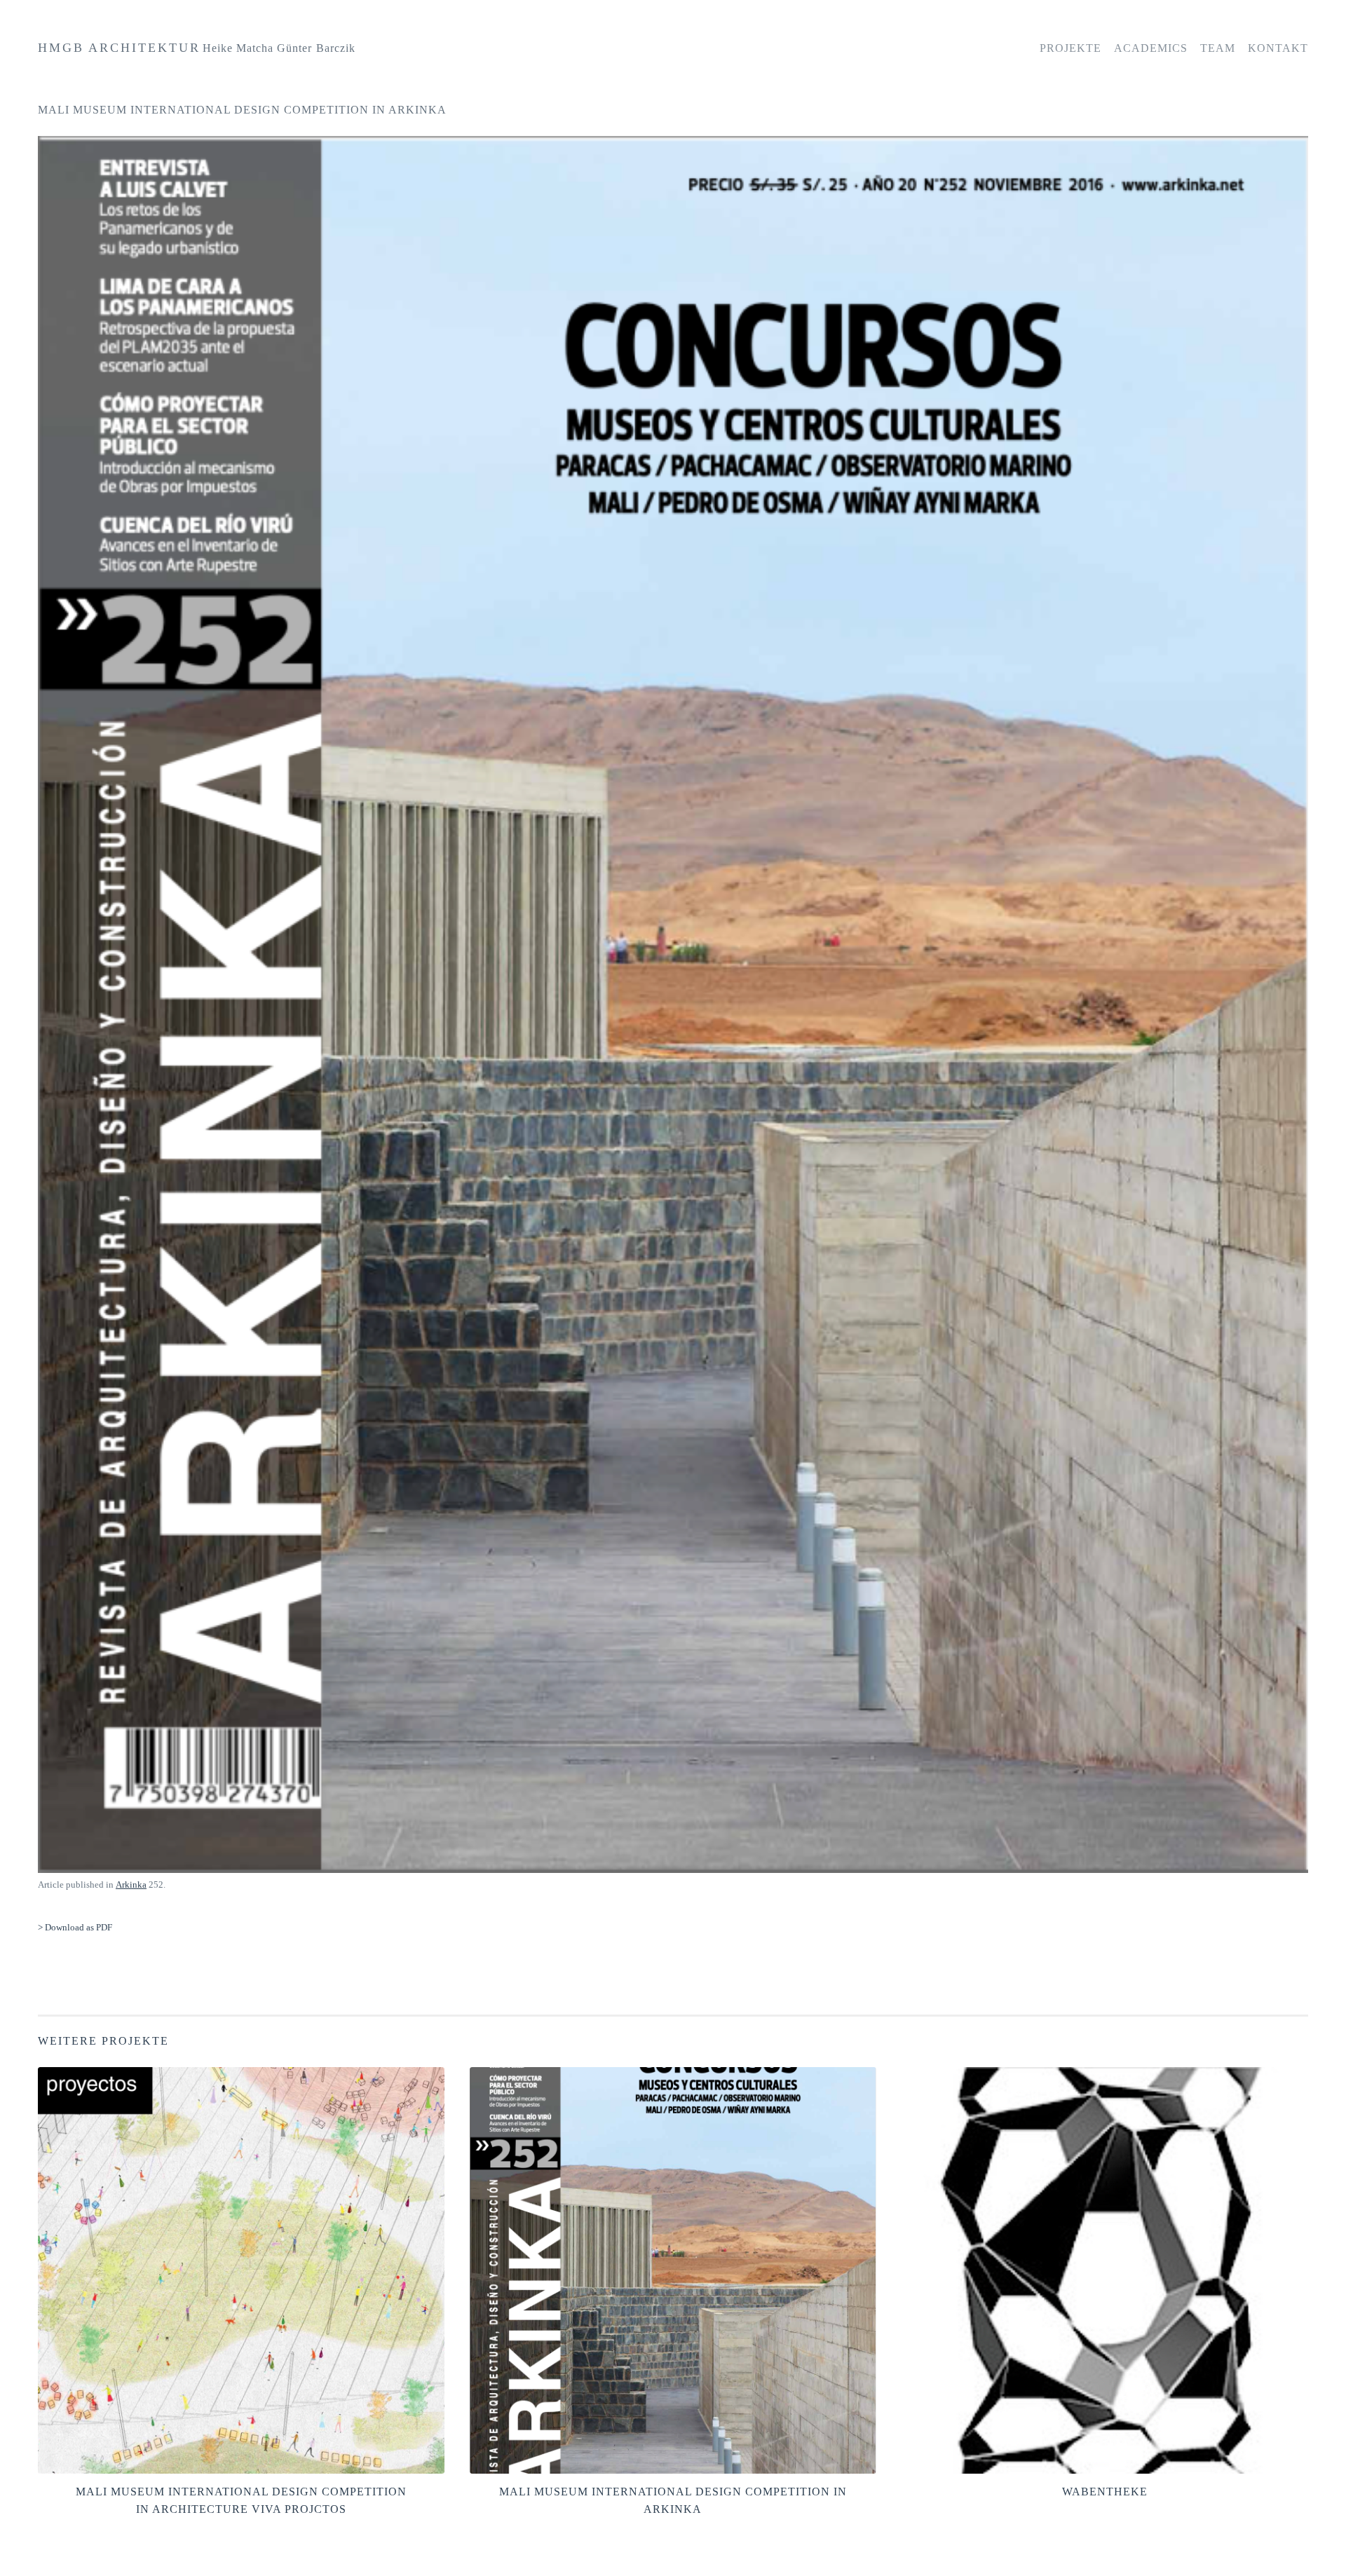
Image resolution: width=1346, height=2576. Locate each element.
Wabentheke (1105, 2492)
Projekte (1070, 48)
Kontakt (1278, 48)
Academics (1151, 48)
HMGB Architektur (119, 48)
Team (1218, 48)
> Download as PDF (75, 1927)
